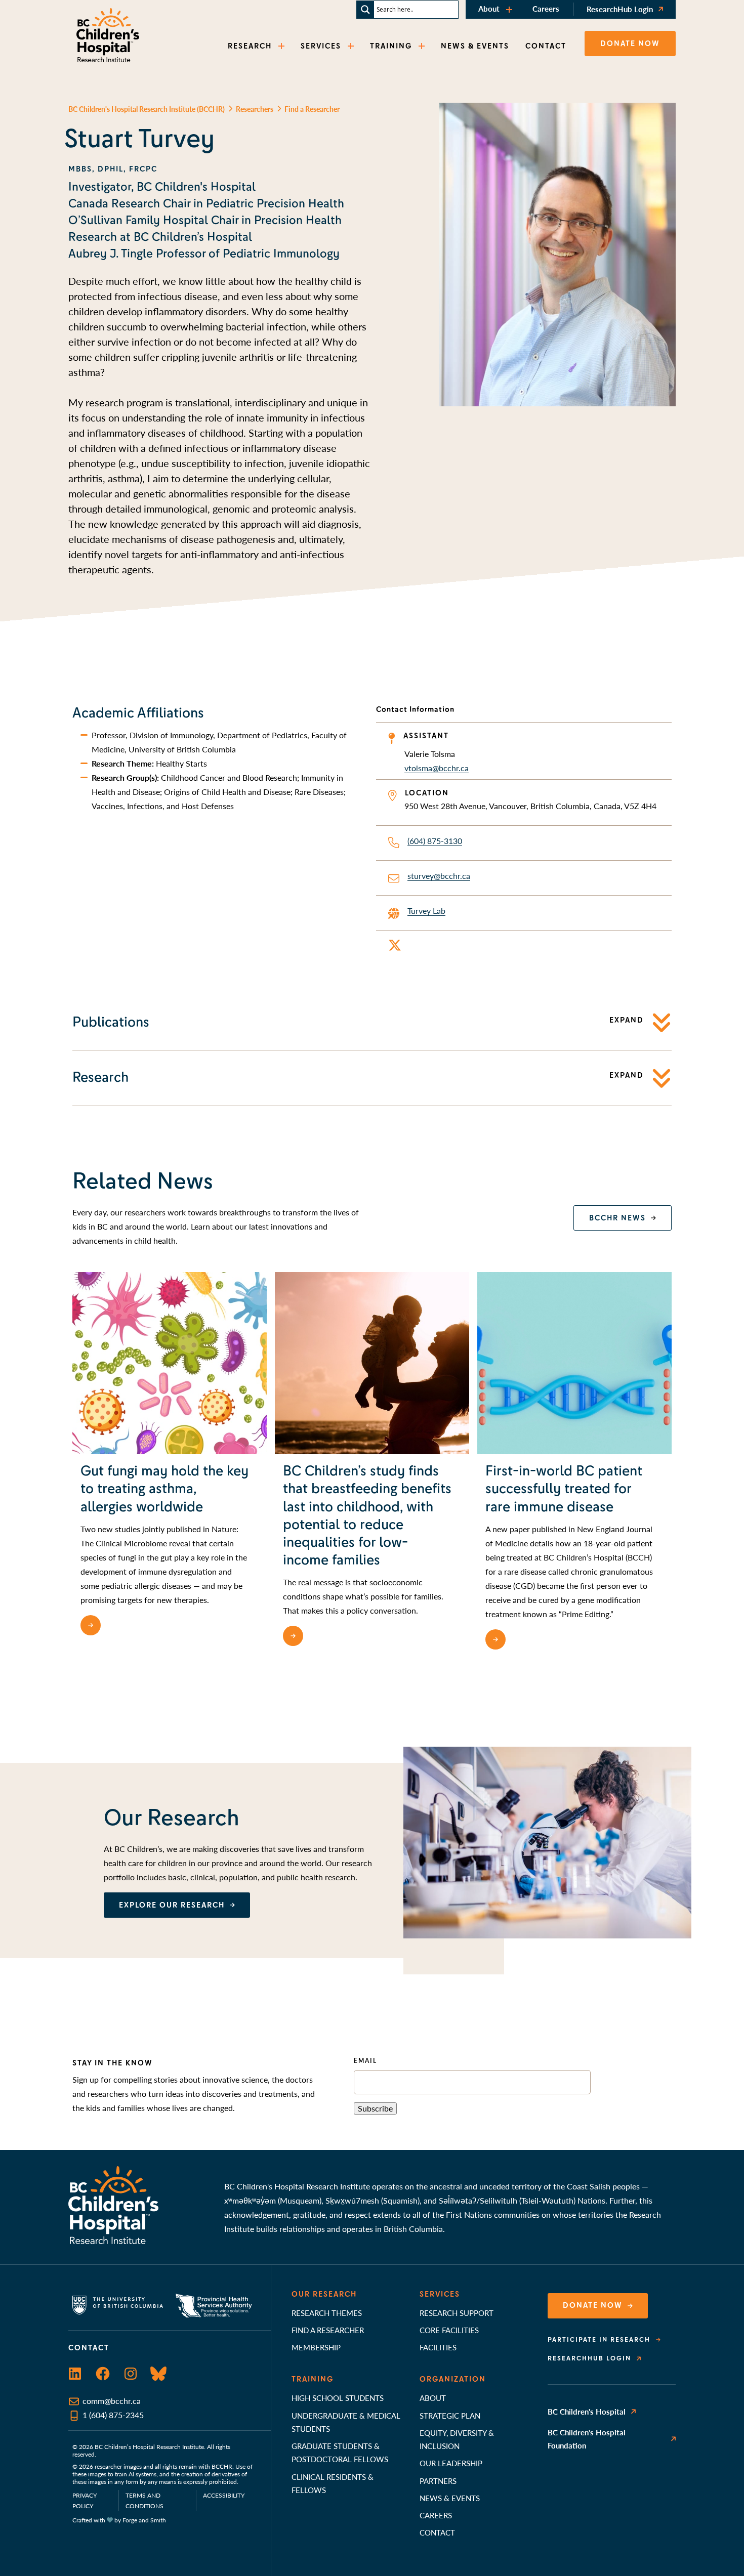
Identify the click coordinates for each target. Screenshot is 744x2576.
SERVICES (321, 46)
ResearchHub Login (620, 9)
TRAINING (391, 46)
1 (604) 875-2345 (113, 2415)
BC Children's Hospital (587, 2411)
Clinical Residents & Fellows (333, 2483)
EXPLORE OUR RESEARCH (172, 1905)
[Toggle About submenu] (510, 9)
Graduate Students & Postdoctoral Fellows (340, 2452)
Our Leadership (451, 2463)
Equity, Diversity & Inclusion (457, 2439)
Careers (546, 8)
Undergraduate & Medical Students (346, 2422)
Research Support (457, 2313)
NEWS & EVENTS (475, 46)
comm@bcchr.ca (112, 2401)
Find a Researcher (328, 2330)
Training (313, 2379)
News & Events (450, 2498)
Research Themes (327, 2313)
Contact (437, 2532)
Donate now (630, 44)
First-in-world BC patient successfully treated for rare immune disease (564, 1489)
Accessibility (224, 2495)
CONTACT (546, 46)
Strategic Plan (450, 2415)
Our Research (324, 2294)
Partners (438, 2481)
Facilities (438, 2347)
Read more (131, 1625)
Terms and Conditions (144, 2501)
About (489, 8)
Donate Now (593, 2305)
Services (440, 2294)
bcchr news (617, 1218)
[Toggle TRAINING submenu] (423, 46)
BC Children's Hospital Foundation (587, 2439)
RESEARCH (250, 46)
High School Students (338, 2398)
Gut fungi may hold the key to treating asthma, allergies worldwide (164, 1489)
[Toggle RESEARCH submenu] (282, 46)
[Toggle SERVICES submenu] (352, 46)
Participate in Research (599, 2340)
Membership (316, 2347)
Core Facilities (449, 2330)
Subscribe (375, 2108)
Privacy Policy (85, 2501)
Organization (453, 2379)
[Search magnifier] (365, 10)
